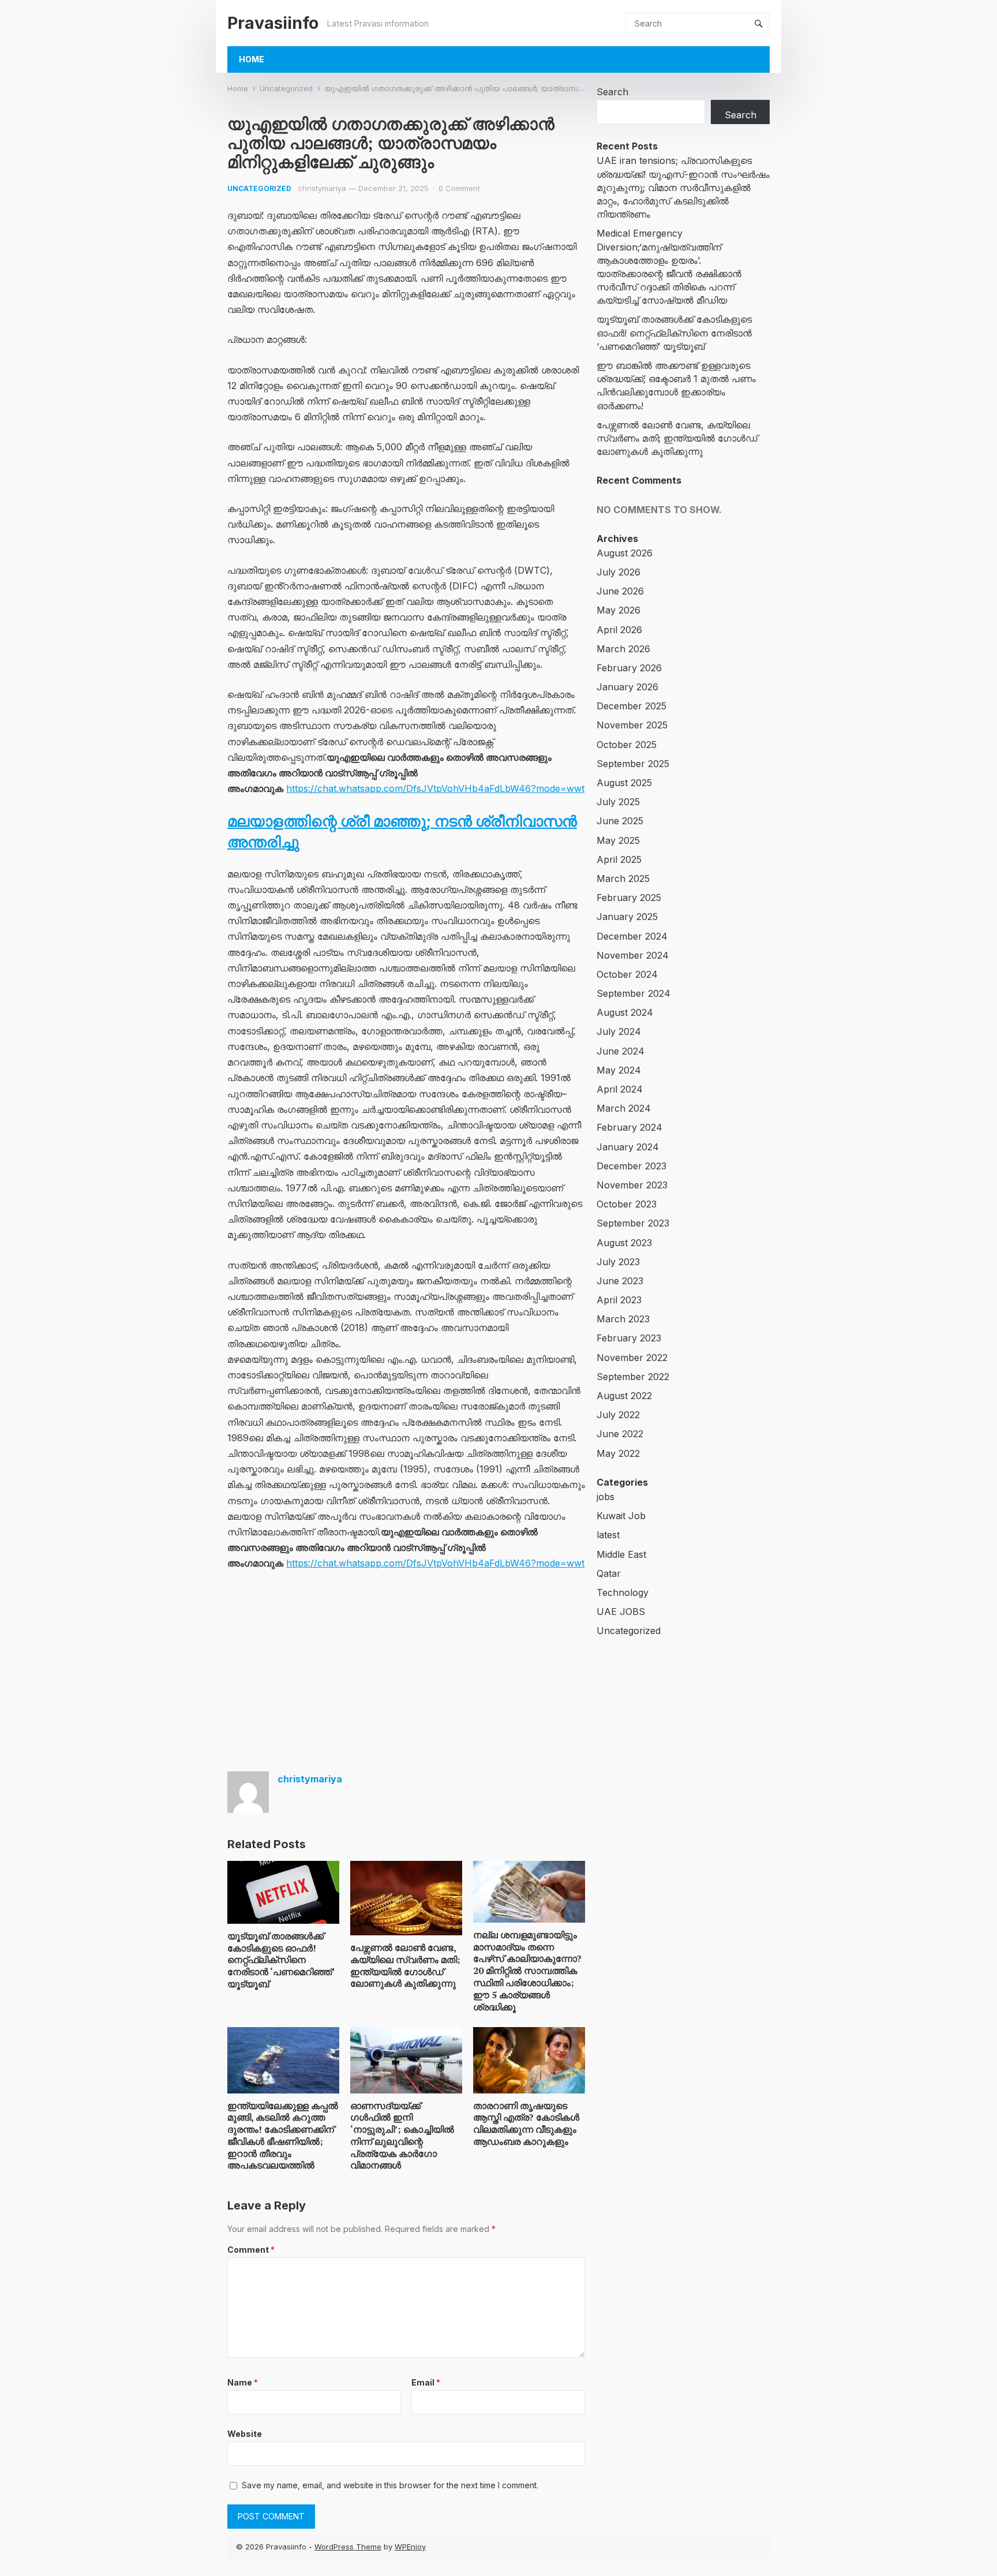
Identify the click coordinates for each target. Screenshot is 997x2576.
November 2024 (633, 955)
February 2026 (629, 668)
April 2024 (620, 1089)
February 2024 (629, 1127)
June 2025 (620, 821)
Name (243, 2382)
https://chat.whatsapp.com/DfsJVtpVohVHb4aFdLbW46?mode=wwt (435, 788)
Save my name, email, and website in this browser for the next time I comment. (390, 2485)
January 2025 (627, 917)
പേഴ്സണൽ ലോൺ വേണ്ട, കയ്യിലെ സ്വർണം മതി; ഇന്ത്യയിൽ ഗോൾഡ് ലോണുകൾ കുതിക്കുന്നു (405, 1965)
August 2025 (624, 783)
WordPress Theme (348, 2547)
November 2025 (632, 725)
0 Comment (459, 188)
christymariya (322, 188)
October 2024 (627, 974)
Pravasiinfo (273, 23)
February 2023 (629, 1338)
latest (608, 1535)
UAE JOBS (621, 1612)
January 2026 (627, 687)
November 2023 (632, 1185)
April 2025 (619, 859)
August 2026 (625, 553)
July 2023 (618, 1262)
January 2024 (628, 1147)
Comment (251, 2250)
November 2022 (632, 1358)
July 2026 (619, 572)
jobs (606, 1497)
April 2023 (619, 1300)
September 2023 (633, 1223)
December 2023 (631, 1166)
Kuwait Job (621, 1516)
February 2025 (629, 898)
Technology (623, 1592)
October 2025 (627, 745)
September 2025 (633, 764)
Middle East (621, 1554)
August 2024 (625, 1012)
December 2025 (631, 706)
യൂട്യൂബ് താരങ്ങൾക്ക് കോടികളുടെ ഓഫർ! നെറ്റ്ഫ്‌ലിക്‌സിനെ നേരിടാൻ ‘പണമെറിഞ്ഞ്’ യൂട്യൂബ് (281, 1960)
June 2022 (620, 1434)
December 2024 (632, 936)
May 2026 (619, 610)
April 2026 (619, 630)
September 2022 (633, 1377)
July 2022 (618, 1415)
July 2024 (619, 1031)
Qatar (609, 1573)
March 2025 (623, 878)
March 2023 (623, 1319)
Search (612, 92)
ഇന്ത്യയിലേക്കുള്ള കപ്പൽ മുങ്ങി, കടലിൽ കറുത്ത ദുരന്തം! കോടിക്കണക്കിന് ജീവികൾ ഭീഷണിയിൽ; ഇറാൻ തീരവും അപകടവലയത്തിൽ (283, 2136)
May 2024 (619, 1070)
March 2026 (623, 649)
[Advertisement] (406, 1667)
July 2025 (618, 802)
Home (252, 59)
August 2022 (624, 1396)
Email (426, 2382)
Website (245, 2434)
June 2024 (621, 1051)
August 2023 (624, 1243)
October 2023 (627, 1204)
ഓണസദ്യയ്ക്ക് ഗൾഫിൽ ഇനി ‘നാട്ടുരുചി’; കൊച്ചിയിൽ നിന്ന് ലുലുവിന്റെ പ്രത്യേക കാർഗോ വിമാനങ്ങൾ (402, 2136)
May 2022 (618, 1453)
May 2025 (618, 840)
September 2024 (634, 993)
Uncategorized (286, 88)
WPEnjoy (410, 2547)
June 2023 (620, 1281)
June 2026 (620, 591)
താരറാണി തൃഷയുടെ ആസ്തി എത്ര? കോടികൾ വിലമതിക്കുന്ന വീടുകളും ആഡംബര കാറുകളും (526, 2123)
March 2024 (624, 1108)
